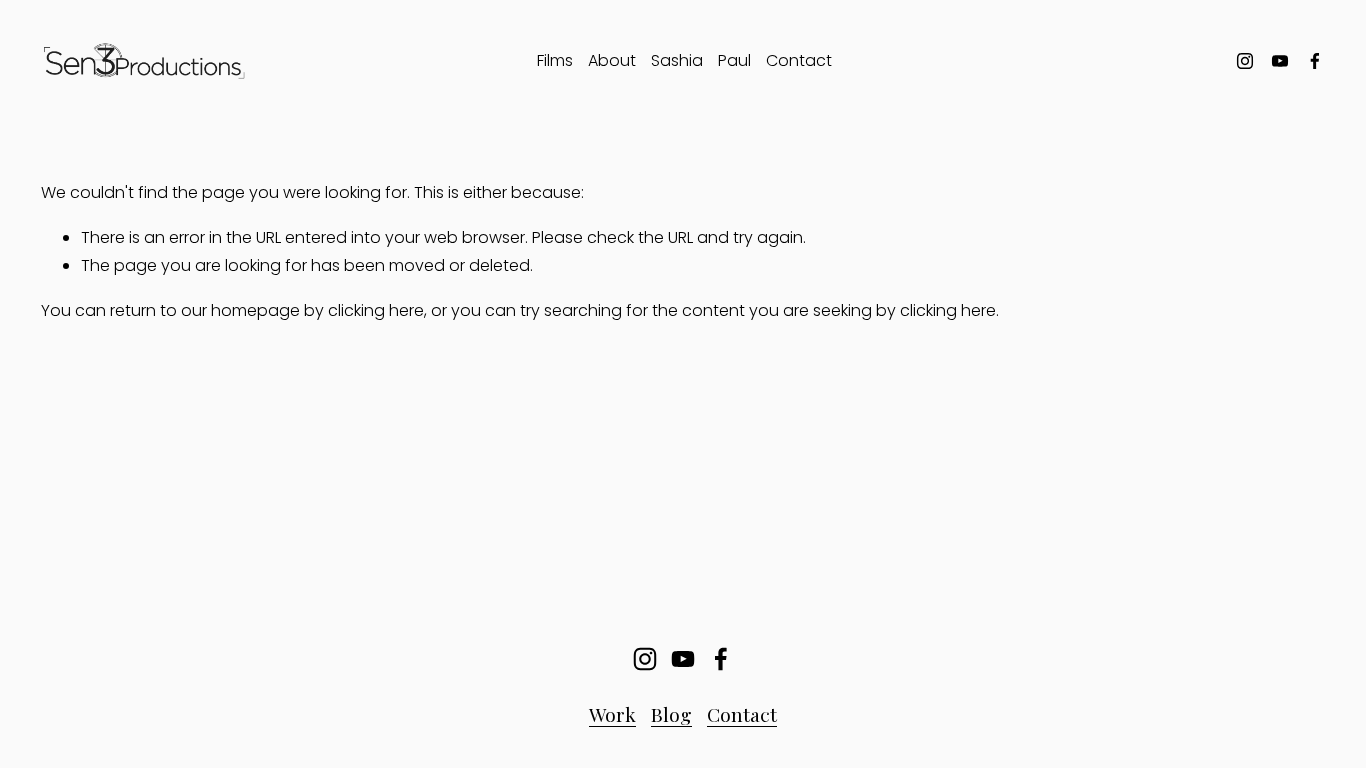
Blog (671, 714)
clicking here (376, 310)
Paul (734, 60)
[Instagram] (1245, 61)
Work (612, 714)
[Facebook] (1315, 61)
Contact (799, 60)
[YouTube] (1280, 61)
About (612, 60)
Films (555, 60)
